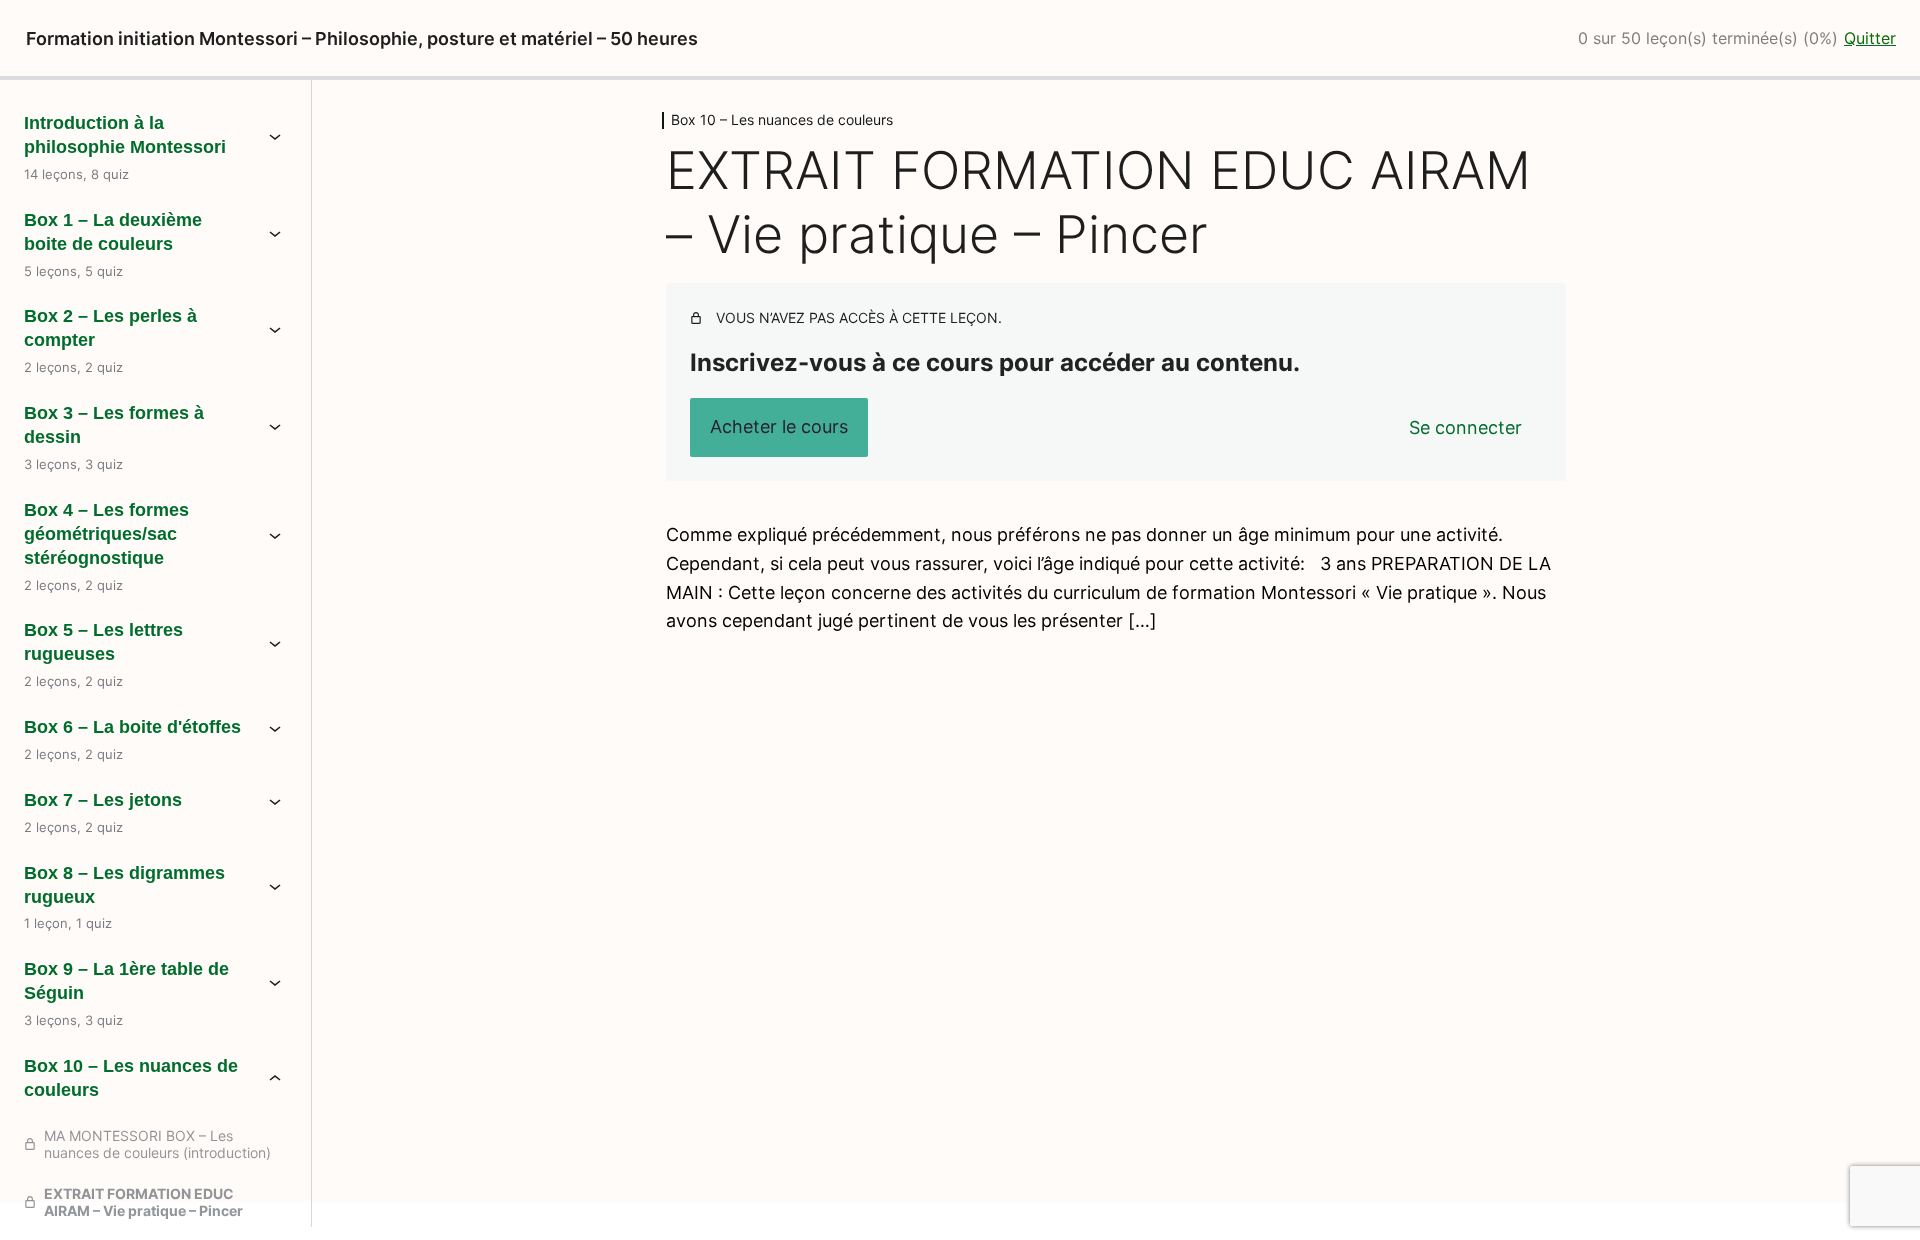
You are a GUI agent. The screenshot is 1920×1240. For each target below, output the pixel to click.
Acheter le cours (779, 426)
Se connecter (1465, 427)
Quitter (1870, 38)
